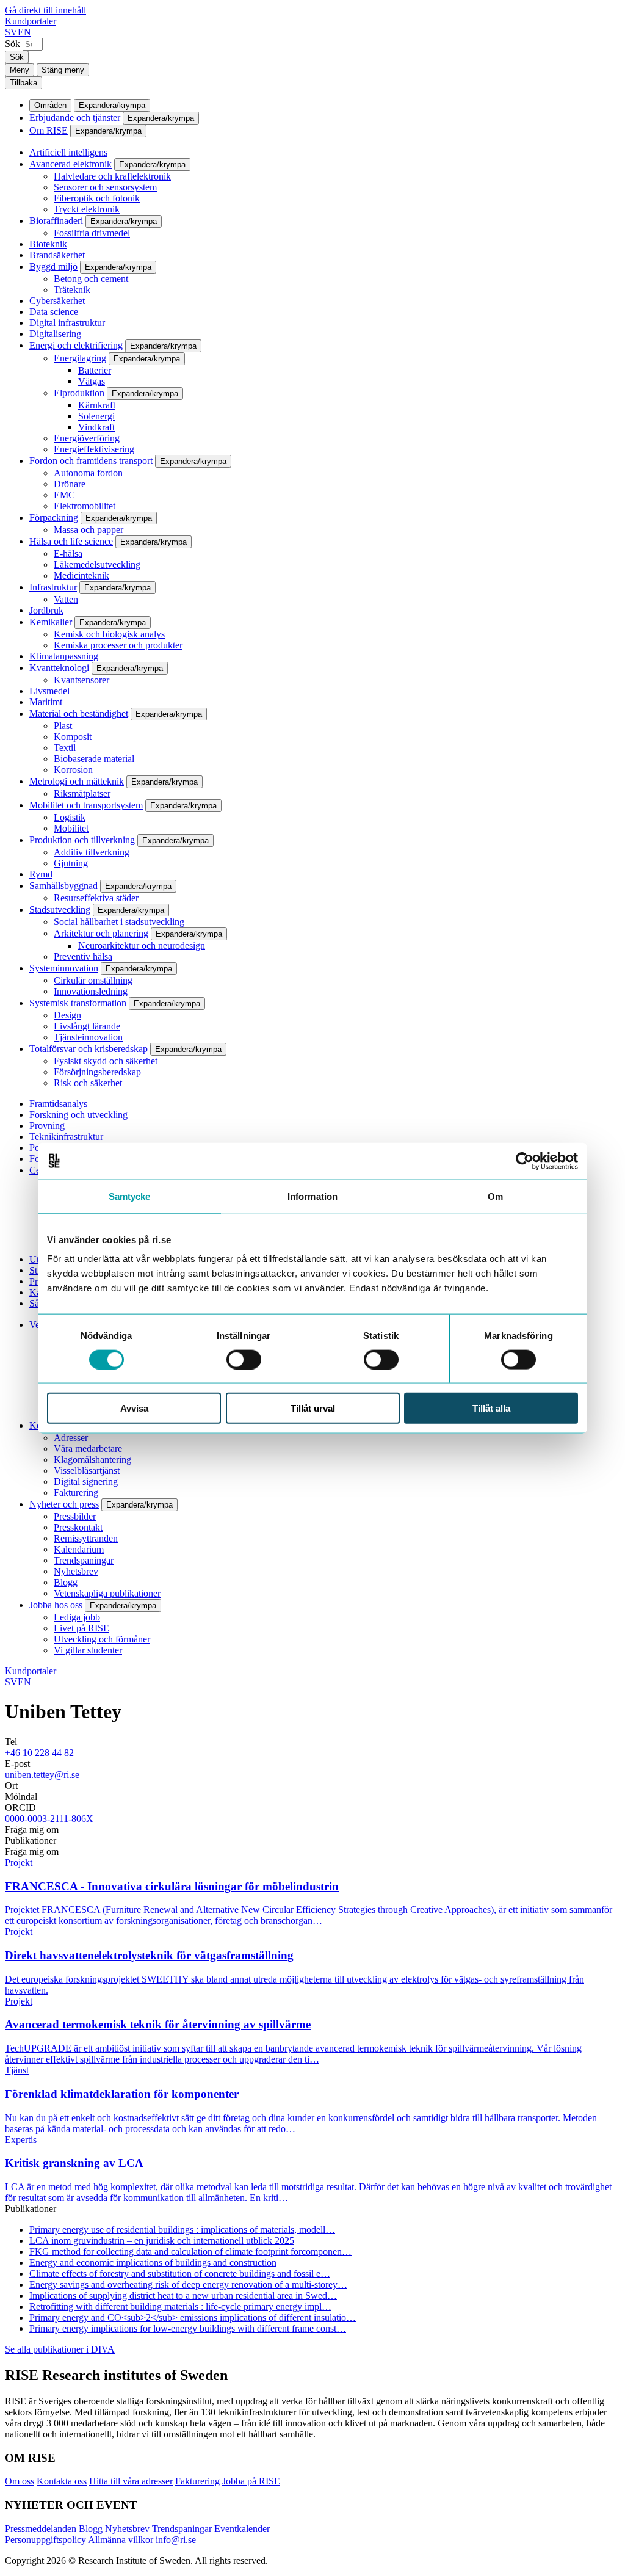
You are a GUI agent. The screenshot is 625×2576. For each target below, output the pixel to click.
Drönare (70, 484)
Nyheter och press (64, 1504)
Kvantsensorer (81, 680)
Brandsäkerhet (57, 255)
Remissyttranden (86, 1538)
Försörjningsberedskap (97, 1072)
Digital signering (86, 1482)
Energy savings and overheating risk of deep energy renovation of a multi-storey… (188, 2284)
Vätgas (92, 381)
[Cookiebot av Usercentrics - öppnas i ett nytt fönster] (525, 1161)
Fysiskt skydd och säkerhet (106, 1061)
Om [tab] (495, 1196)
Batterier (95, 370)
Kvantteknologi (59, 668)
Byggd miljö (53, 267)
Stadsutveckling (60, 909)
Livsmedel (49, 691)
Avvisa (134, 1408)
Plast (63, 726)
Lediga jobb (77, 1617)
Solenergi (96, 416)
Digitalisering (55, 334)
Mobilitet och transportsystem (86, 805)
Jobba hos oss (56, 1605)
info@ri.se (176, 2540)
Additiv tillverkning (92, 852)
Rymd (41, 874)
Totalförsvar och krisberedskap (89, 1049)
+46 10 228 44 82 (39, 1753)
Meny (20, 70)
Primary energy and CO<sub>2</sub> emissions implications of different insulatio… (193, 2317)
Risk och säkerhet (88, 1083)
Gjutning (71, 863)
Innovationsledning (91, 991)
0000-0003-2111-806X (49, 1819)
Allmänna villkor (121, 2540)
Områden (50, 105)
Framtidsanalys (58, 1104)
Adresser (71, 1438)
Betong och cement (91, 279)
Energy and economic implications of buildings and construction (153, 2262)
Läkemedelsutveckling (97, 564)
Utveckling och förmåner (102, 1639)
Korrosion (73, 770)
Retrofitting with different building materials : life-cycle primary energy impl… (180, 2306)
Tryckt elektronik (87, 209)
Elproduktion (79, 393)
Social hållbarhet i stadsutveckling (119, 922)
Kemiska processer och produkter (118, 645)
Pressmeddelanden (41, 2529)
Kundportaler (31, 21)
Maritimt (46, 702)
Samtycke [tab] (130, 1196)
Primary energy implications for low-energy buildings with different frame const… (188, 2328)
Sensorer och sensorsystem (105, 187)
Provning (47, 1126)
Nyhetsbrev (76, 1571)
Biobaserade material (94, 759)
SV (11, 32)
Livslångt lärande (87, 1026)
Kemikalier (51, 622)
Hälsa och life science (71, 541)
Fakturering (76, 1493)
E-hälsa (68, 553)
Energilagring (80, 358)
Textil (65, 748)
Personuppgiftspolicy (45, 2540)
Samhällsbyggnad (63, 886)
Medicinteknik (81, 575)
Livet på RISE (81, 1628)
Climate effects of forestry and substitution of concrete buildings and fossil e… (180, 2273)
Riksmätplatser (82, 793)
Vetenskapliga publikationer (107, 1593)
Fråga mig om (32, 1830)
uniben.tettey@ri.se (42, 1775)
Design (67, 1015)
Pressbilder (75, 1516)
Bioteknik (48, 244)
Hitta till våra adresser (131, 2481)
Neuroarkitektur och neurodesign (142, 945)
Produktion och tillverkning (82, 840)
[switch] (244, 1359)
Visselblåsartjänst (87, 1471)
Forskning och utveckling (78, 1115)
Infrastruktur (53, 587)
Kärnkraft (97, 405)
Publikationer (31, 1841)
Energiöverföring (87, 438)
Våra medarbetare (88, 1449)
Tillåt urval (313, 1408)
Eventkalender (242, 2529)
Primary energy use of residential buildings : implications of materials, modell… (182, 2230)
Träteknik (72, 290)
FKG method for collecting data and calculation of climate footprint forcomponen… (190, 2251)
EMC (64, 495)
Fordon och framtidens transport (91, 461)
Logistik (70, 817)
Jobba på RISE (251, 2481)
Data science (54, 312)
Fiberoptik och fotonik (97, 198)
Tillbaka (23, 83)
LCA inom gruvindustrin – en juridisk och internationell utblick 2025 (162, 2240)
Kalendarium (79, 1549)
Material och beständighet (79, 713)
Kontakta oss (62, 2481)
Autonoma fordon (88, 473)
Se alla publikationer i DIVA (60, 2349)
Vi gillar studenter (88, 1650)
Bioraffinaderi (56, 221)
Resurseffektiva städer (96, 898)
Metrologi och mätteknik (77, 781)
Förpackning (54, 517)
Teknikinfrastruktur (66, 1137)
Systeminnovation (64, 968)
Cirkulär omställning (93, 980)
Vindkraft (96, 427)
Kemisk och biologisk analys (109, 634)
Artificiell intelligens (68, 152)
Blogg (66, 1582)
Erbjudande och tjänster (75, 118)
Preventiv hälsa (83, 956)
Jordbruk (46, 610)
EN (24, 32)
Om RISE (49, 130)
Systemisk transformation (78, 1003)
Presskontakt (78, 1527)
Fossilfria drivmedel (92, 233)
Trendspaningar (84, 1560)
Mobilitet (71, 828)
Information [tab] (312, 1196)
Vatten (66, 599)
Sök (13, 44)
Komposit (73, 737)
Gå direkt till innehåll (45, 10)
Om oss (20, 2481)
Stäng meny (63, 70)
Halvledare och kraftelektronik (112, 176)
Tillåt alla (491, 1408)
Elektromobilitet (85, 506)
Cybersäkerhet (57, 301)
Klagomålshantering (92, 1460)
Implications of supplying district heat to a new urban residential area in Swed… (183, 2295)
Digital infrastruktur (67, 323)
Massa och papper (89, 530)
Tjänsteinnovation (88, 1037)
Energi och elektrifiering (76, 345)
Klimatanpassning (64, 656)
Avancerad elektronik (70, 164)
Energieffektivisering (94, 449)
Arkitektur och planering (101, 933)
